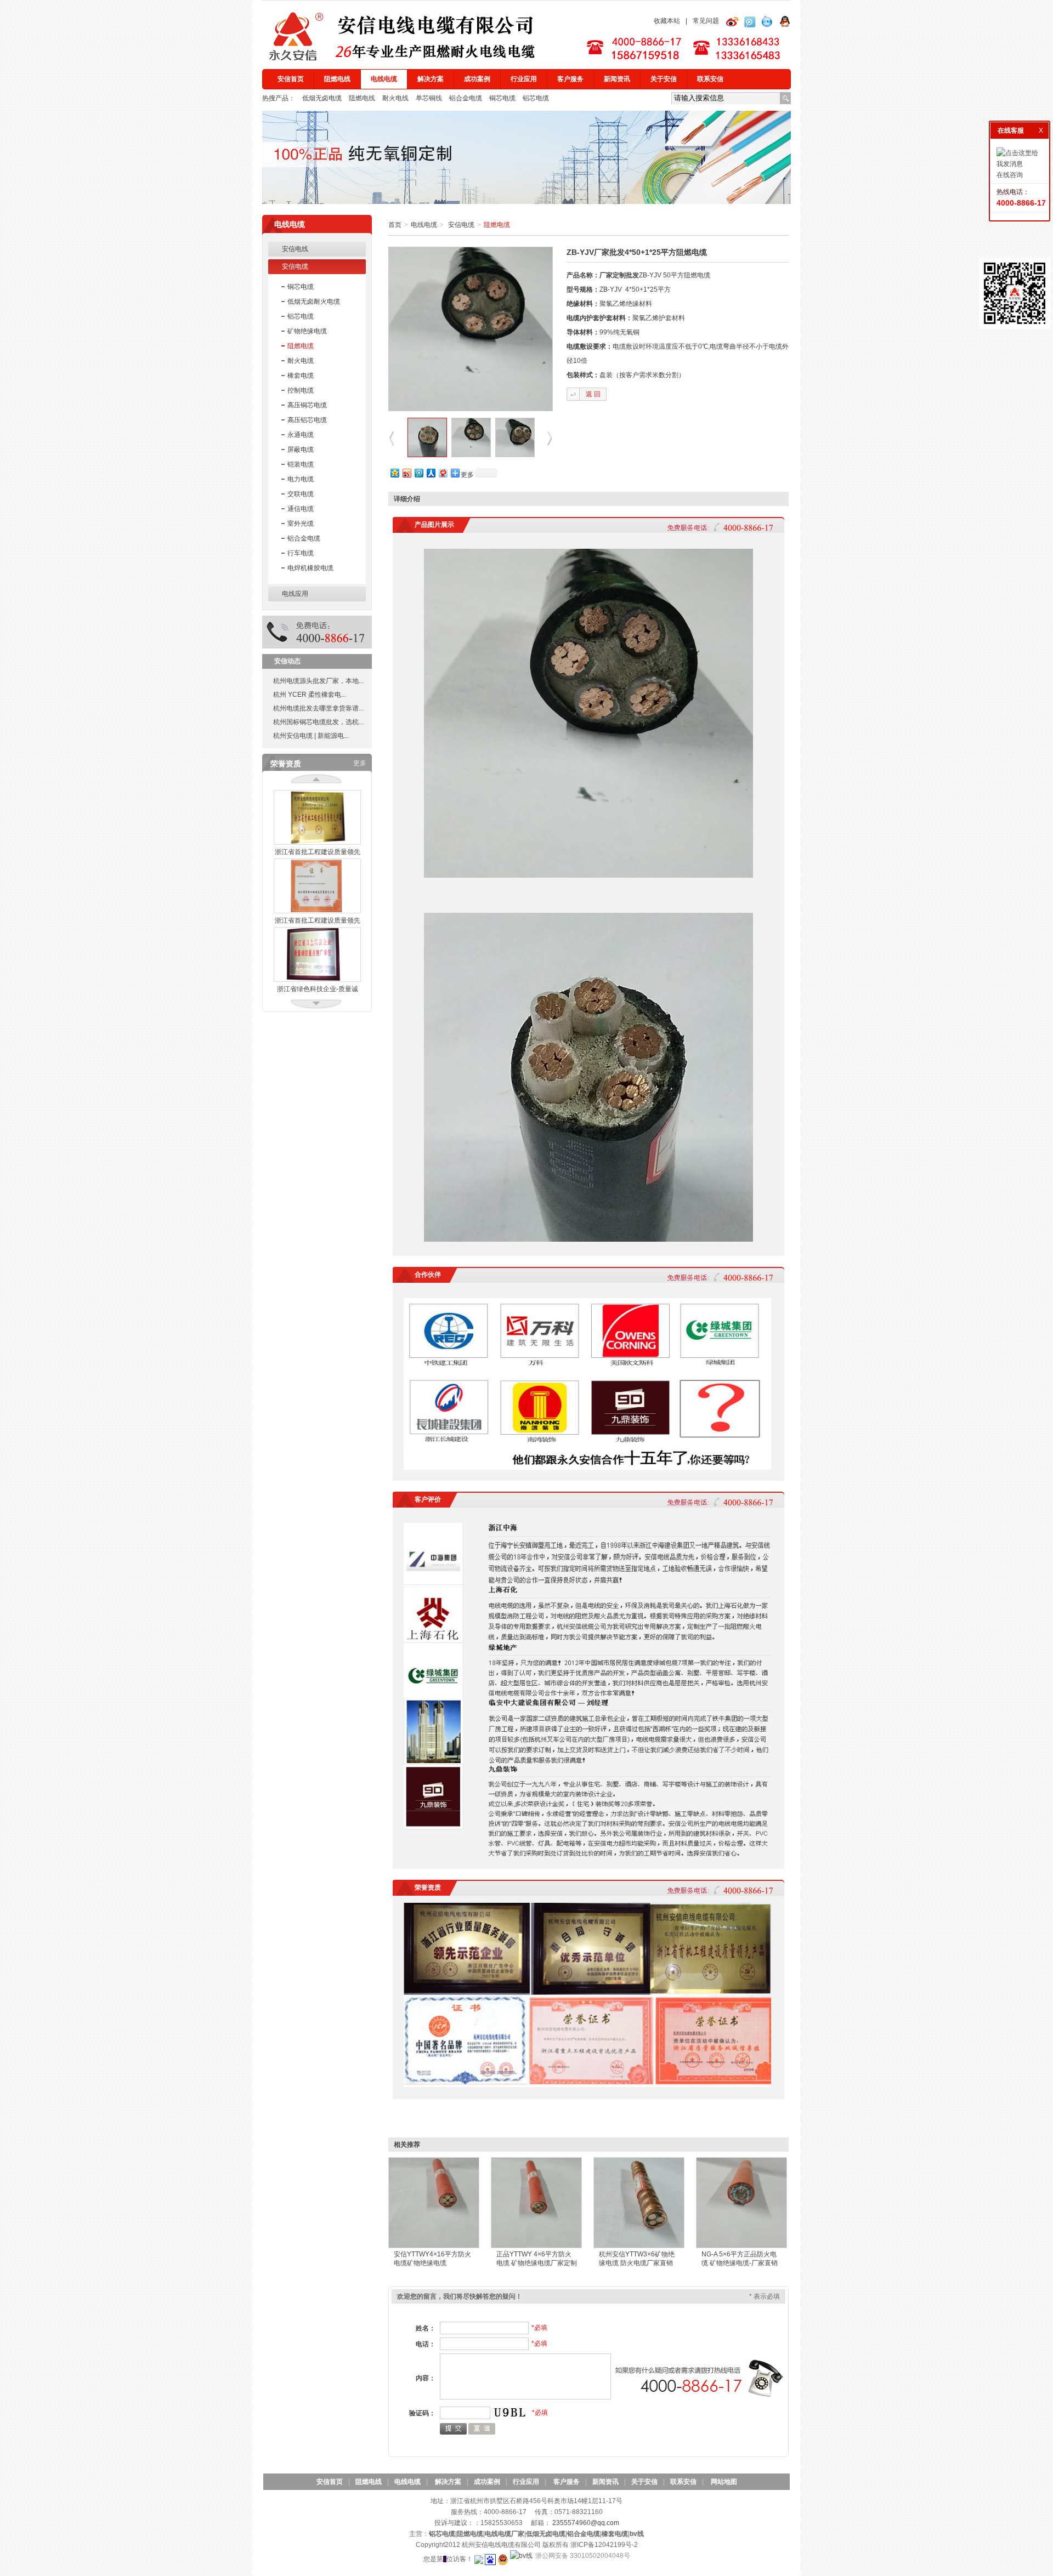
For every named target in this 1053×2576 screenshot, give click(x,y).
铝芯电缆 (536, 98)
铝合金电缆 (466, 98)
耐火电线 (396, 98)
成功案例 (477, 79)
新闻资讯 (617, 79)
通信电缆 (301, 509)
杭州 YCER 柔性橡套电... (310, 695)
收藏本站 (667, 21)
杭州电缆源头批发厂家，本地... (318, 681)
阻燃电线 (337, 79)
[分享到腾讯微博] (418, 473)
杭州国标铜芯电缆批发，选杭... (318, 722)
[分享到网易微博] (443, 473)
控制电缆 (301, 390)
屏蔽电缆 (301, 450)
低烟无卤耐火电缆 (314, 302)
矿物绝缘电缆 (307, 331)
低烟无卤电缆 (323, 98)
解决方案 (431, 79)
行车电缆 (301, 553)
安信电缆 (295, 266)
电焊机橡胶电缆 (310, 568)
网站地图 (724, 2482)
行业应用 (524, 79)
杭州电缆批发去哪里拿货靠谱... (318, 708)
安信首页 (291, 79)
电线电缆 (384, 79)
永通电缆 (301, 435)
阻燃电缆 (301, 346)
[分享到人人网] (431, 473)
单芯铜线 (430, 98)
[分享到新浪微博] (406, 473)
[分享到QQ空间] (394, 473)
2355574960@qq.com (586, 2523)
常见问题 (706, 21)
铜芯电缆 (503, 98)
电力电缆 (301, 479)
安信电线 (295, 249)
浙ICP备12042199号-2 (604, 2545)
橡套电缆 (301, 376)
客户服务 (570, 79)
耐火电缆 (301, 361)
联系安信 (710, 79)
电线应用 (295, 594)
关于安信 (664, 79)
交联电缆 (301, 494)
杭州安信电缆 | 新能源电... (311, 736)
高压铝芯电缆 (307, 420)
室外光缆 (301, 524)
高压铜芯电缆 (307, 405)
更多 (360, 763)
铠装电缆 (301, 464)
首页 (395, 225)
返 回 (593, 394)
